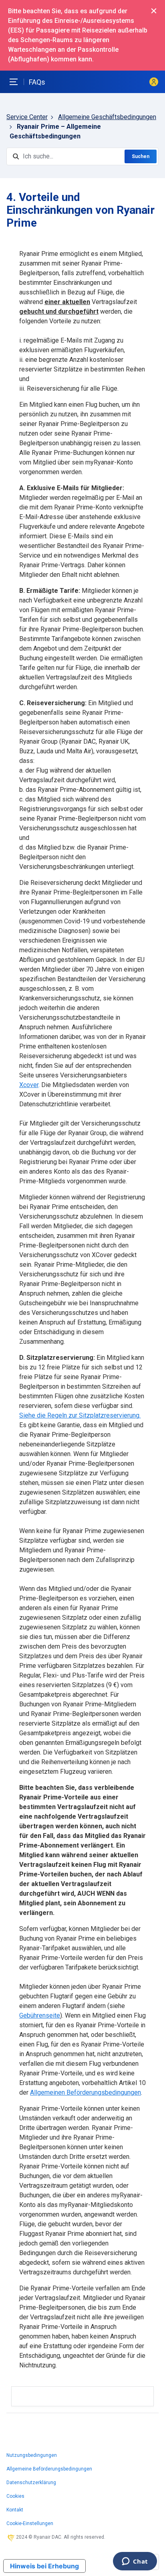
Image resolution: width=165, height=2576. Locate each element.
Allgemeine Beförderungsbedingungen (49, 2469)
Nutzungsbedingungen (32, 2455)
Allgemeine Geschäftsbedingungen (107, 117)
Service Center (27, 117)
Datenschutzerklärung (31, 2483)
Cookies (15, 2496)
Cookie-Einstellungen (30, 2523)
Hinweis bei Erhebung (44, 2566)
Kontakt (15, 2510)
